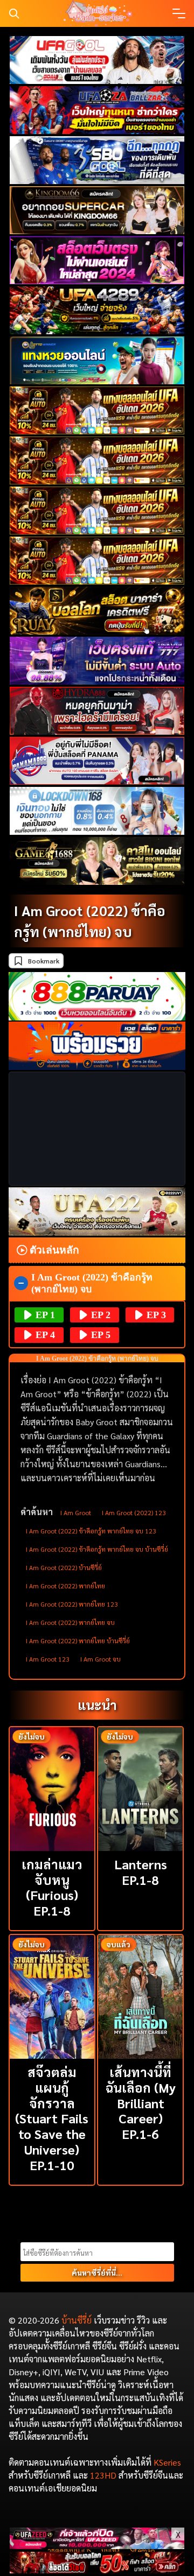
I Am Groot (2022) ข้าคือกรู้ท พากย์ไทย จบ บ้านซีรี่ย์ (97, 1549)
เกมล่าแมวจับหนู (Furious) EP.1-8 (52, 1887)
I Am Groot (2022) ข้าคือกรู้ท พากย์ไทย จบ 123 (91, 1531)
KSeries (167, 2462)
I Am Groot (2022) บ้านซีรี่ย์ (64, 1567)
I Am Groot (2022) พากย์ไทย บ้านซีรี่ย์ (78, 1641)
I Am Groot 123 (48, 1659)
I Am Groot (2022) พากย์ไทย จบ (70, 1622)
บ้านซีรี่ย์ (77, 2320)
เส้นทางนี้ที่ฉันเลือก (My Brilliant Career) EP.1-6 (141, 2103)
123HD (103, 2475)
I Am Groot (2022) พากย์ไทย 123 (72, 1604)
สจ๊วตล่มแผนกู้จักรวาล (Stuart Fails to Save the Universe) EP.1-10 (52, 2118)
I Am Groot (76, 1512)
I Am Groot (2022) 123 (134, 1512)
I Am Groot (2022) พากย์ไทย (65, 1586)
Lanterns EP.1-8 (141, 1872)
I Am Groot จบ (101, 1659)
